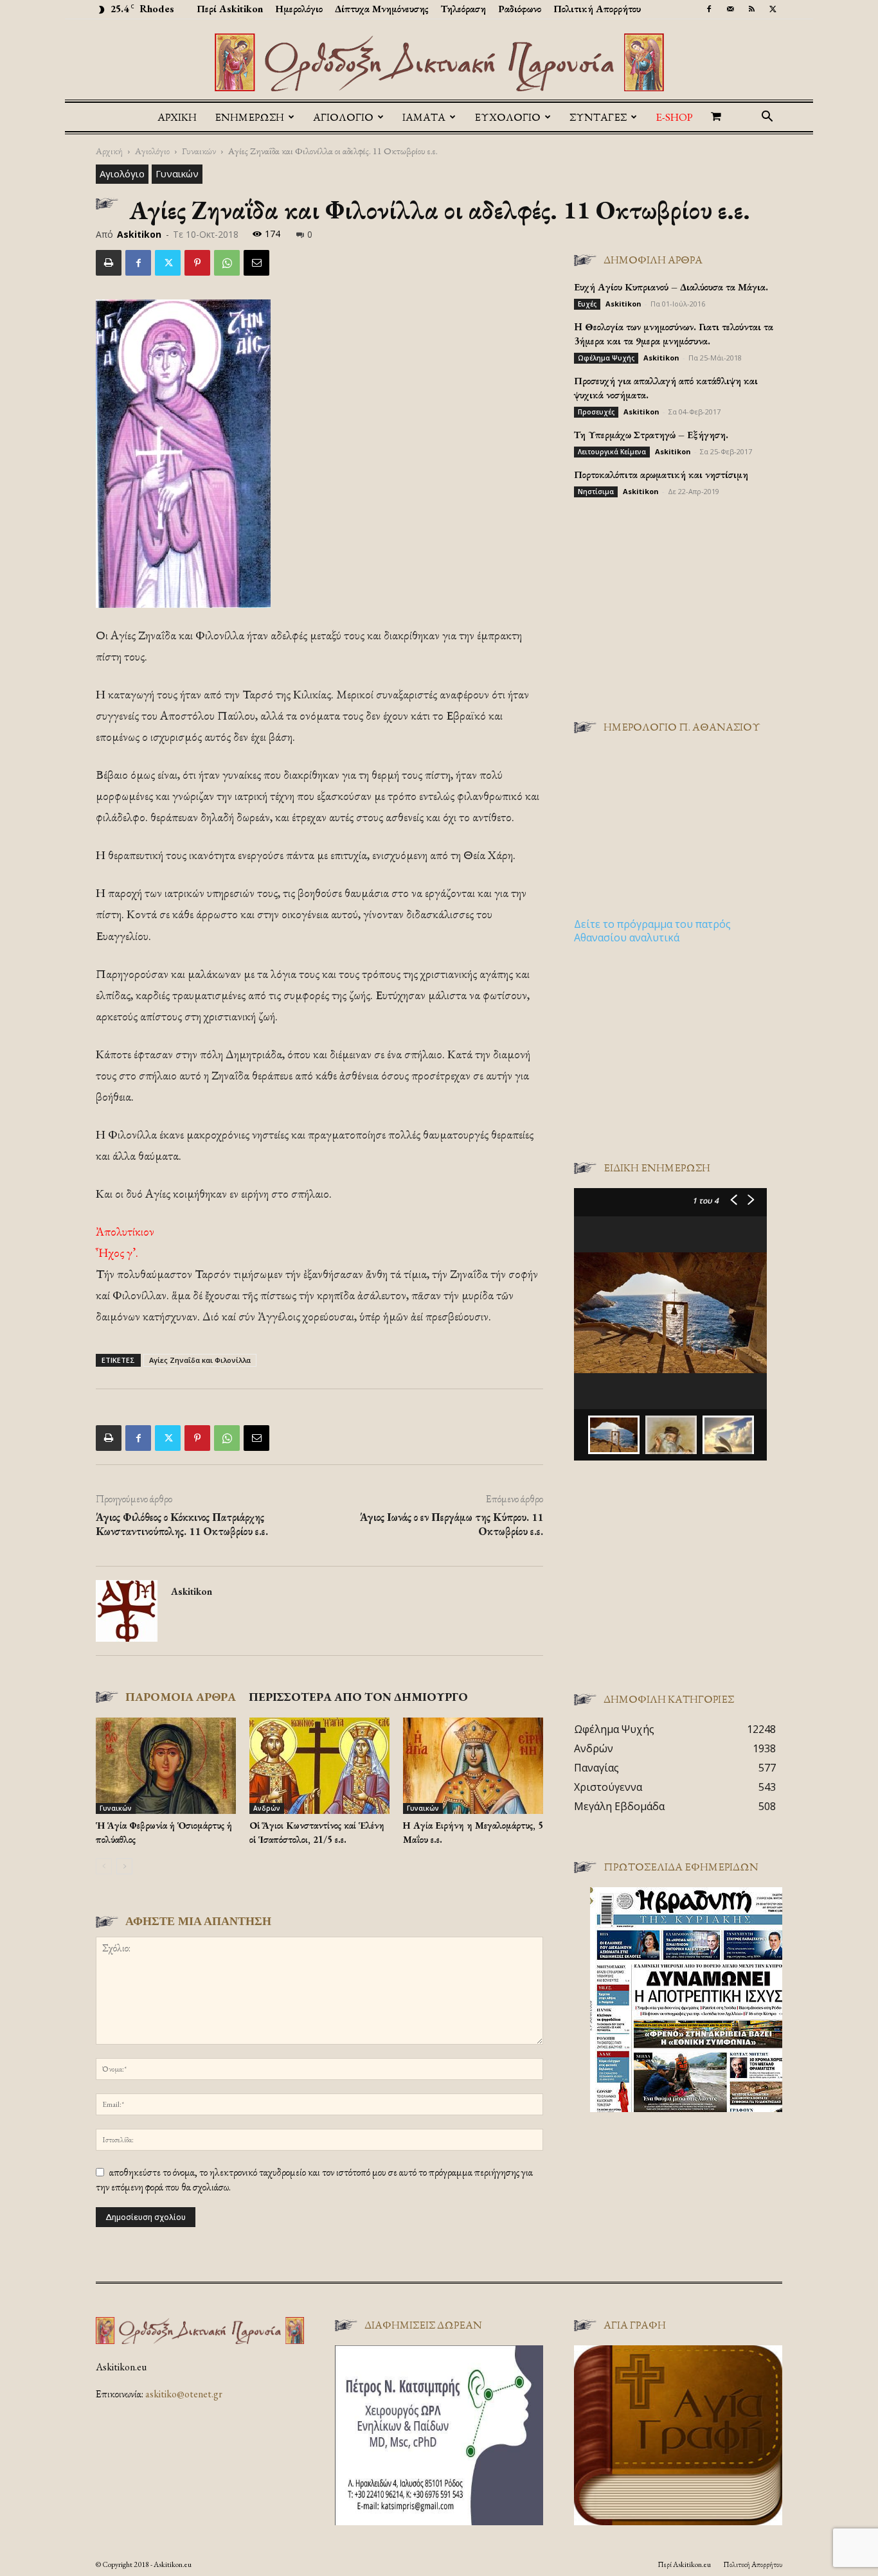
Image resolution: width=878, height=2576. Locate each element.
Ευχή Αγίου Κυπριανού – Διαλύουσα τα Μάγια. (671, 287)
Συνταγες (598, 117)
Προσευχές (596, 412)
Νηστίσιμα (596, 492)
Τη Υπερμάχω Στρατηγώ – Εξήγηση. (651, 435)
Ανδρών (267, 1808)
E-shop (674, 117)
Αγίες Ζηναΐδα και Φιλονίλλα (200, 1360)
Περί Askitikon (230, 9)
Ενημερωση (249, 117)
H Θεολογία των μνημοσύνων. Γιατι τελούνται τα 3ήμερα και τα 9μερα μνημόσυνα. (674, 334)
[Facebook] (709, 9)
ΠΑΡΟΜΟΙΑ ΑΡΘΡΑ (181, 1697)
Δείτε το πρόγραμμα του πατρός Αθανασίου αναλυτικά (652, 931)
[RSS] (751, 9)
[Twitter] (773, 9)
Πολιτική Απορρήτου (597, 9)
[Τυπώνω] (109, 263)
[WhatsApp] (227, 263)
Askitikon (139, 234)
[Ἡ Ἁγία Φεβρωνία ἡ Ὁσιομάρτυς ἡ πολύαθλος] (166, 1766)
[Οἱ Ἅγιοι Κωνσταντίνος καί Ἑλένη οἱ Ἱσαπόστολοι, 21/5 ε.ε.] (319, 1766)
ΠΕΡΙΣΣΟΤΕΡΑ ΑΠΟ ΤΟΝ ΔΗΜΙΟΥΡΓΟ (358, 1697)
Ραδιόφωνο (520, 9)
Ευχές (587, 304)
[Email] (256, 263)
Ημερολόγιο (299, 9)
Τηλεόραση (463, 9)
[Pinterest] (197, 263)
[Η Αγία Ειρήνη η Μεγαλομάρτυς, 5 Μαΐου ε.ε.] (473, 1766)
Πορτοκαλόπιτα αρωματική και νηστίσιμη (661, 475)
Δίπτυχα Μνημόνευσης (382, 9)
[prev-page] (104, 1866)
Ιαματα (424, 117)
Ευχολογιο (507, 117)
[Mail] (730, 9)
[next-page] (124, 1866)
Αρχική (177, 117)
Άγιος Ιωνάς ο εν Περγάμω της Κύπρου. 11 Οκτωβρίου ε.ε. (452, 1524)
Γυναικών (199, 151)
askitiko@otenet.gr (184, 2394)
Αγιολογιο (343, 117)
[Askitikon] (439, 62)
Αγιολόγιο (152, 151)
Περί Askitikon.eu (684, 2564)
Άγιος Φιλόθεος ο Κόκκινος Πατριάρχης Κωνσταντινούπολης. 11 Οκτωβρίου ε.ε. (182, 1524)
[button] (767, 118)
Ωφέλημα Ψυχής (606, 358)
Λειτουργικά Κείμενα (612, 452)
